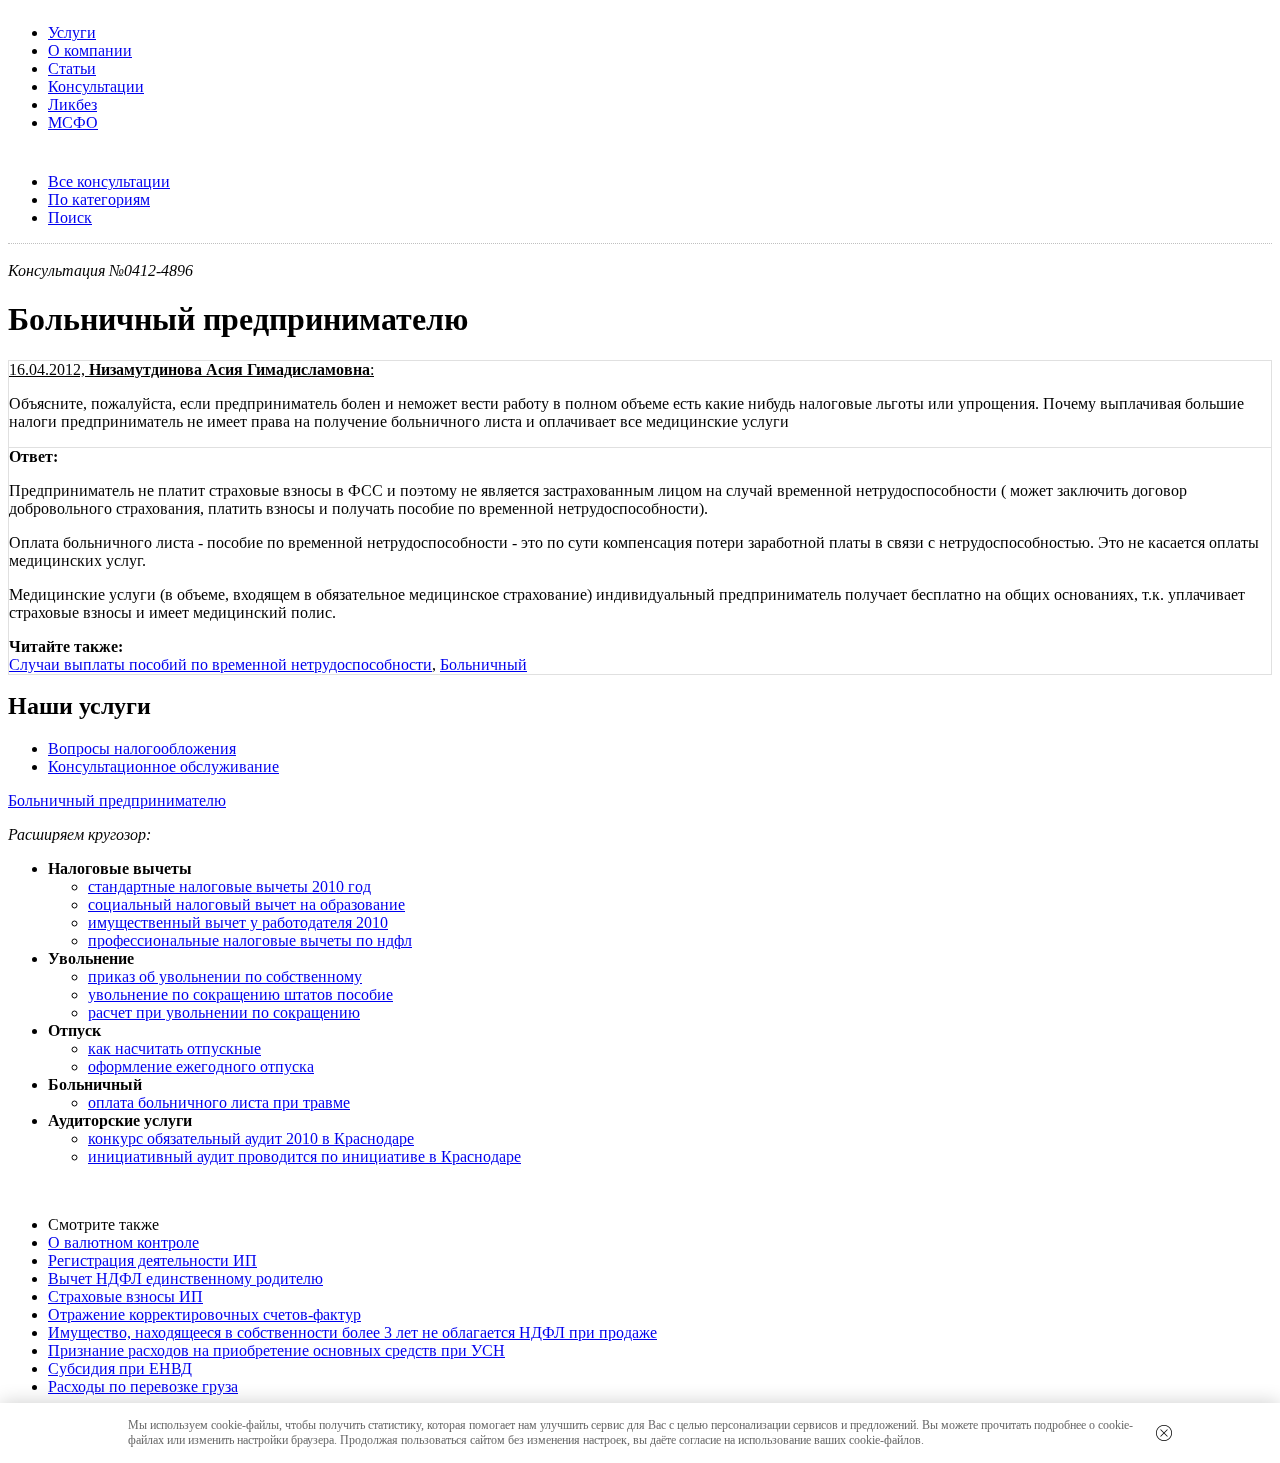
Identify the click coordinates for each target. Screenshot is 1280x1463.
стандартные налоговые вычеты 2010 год (229, 886)
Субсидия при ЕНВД (120, 1368)
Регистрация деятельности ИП (152, 1260)
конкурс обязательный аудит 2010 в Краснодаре (251, 1138)
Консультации (96, 86)
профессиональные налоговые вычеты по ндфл (250, 940)
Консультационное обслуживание (163, 766)
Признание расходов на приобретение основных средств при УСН (276, 1350)
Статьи (72, 68)
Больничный (483, 664)
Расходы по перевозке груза (143, 1386)
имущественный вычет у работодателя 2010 (238, 922)
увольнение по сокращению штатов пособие (240, 994)
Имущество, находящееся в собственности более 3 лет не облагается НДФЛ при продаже (352, 1332)
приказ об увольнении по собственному (225, 976)
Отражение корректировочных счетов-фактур (204, 1314)
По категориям (99, 199)
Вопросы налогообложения (142, 748)
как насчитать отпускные (174, 1048)
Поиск (70, 217)
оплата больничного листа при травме (219, 1102)
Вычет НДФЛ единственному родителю (185, 1278)
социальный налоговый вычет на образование (246, 904)
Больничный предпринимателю (117, 800)
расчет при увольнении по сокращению (224, 1012)
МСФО (73, 122)
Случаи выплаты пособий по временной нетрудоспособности (220, 664)
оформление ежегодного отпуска (201, 1066)
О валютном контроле (123, 1242)
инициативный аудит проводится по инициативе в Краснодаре (304, 1156)
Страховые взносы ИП (125, 1296)
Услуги (72, 32)
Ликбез (72, 104)
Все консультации (109, 181)
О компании (90, 50)
